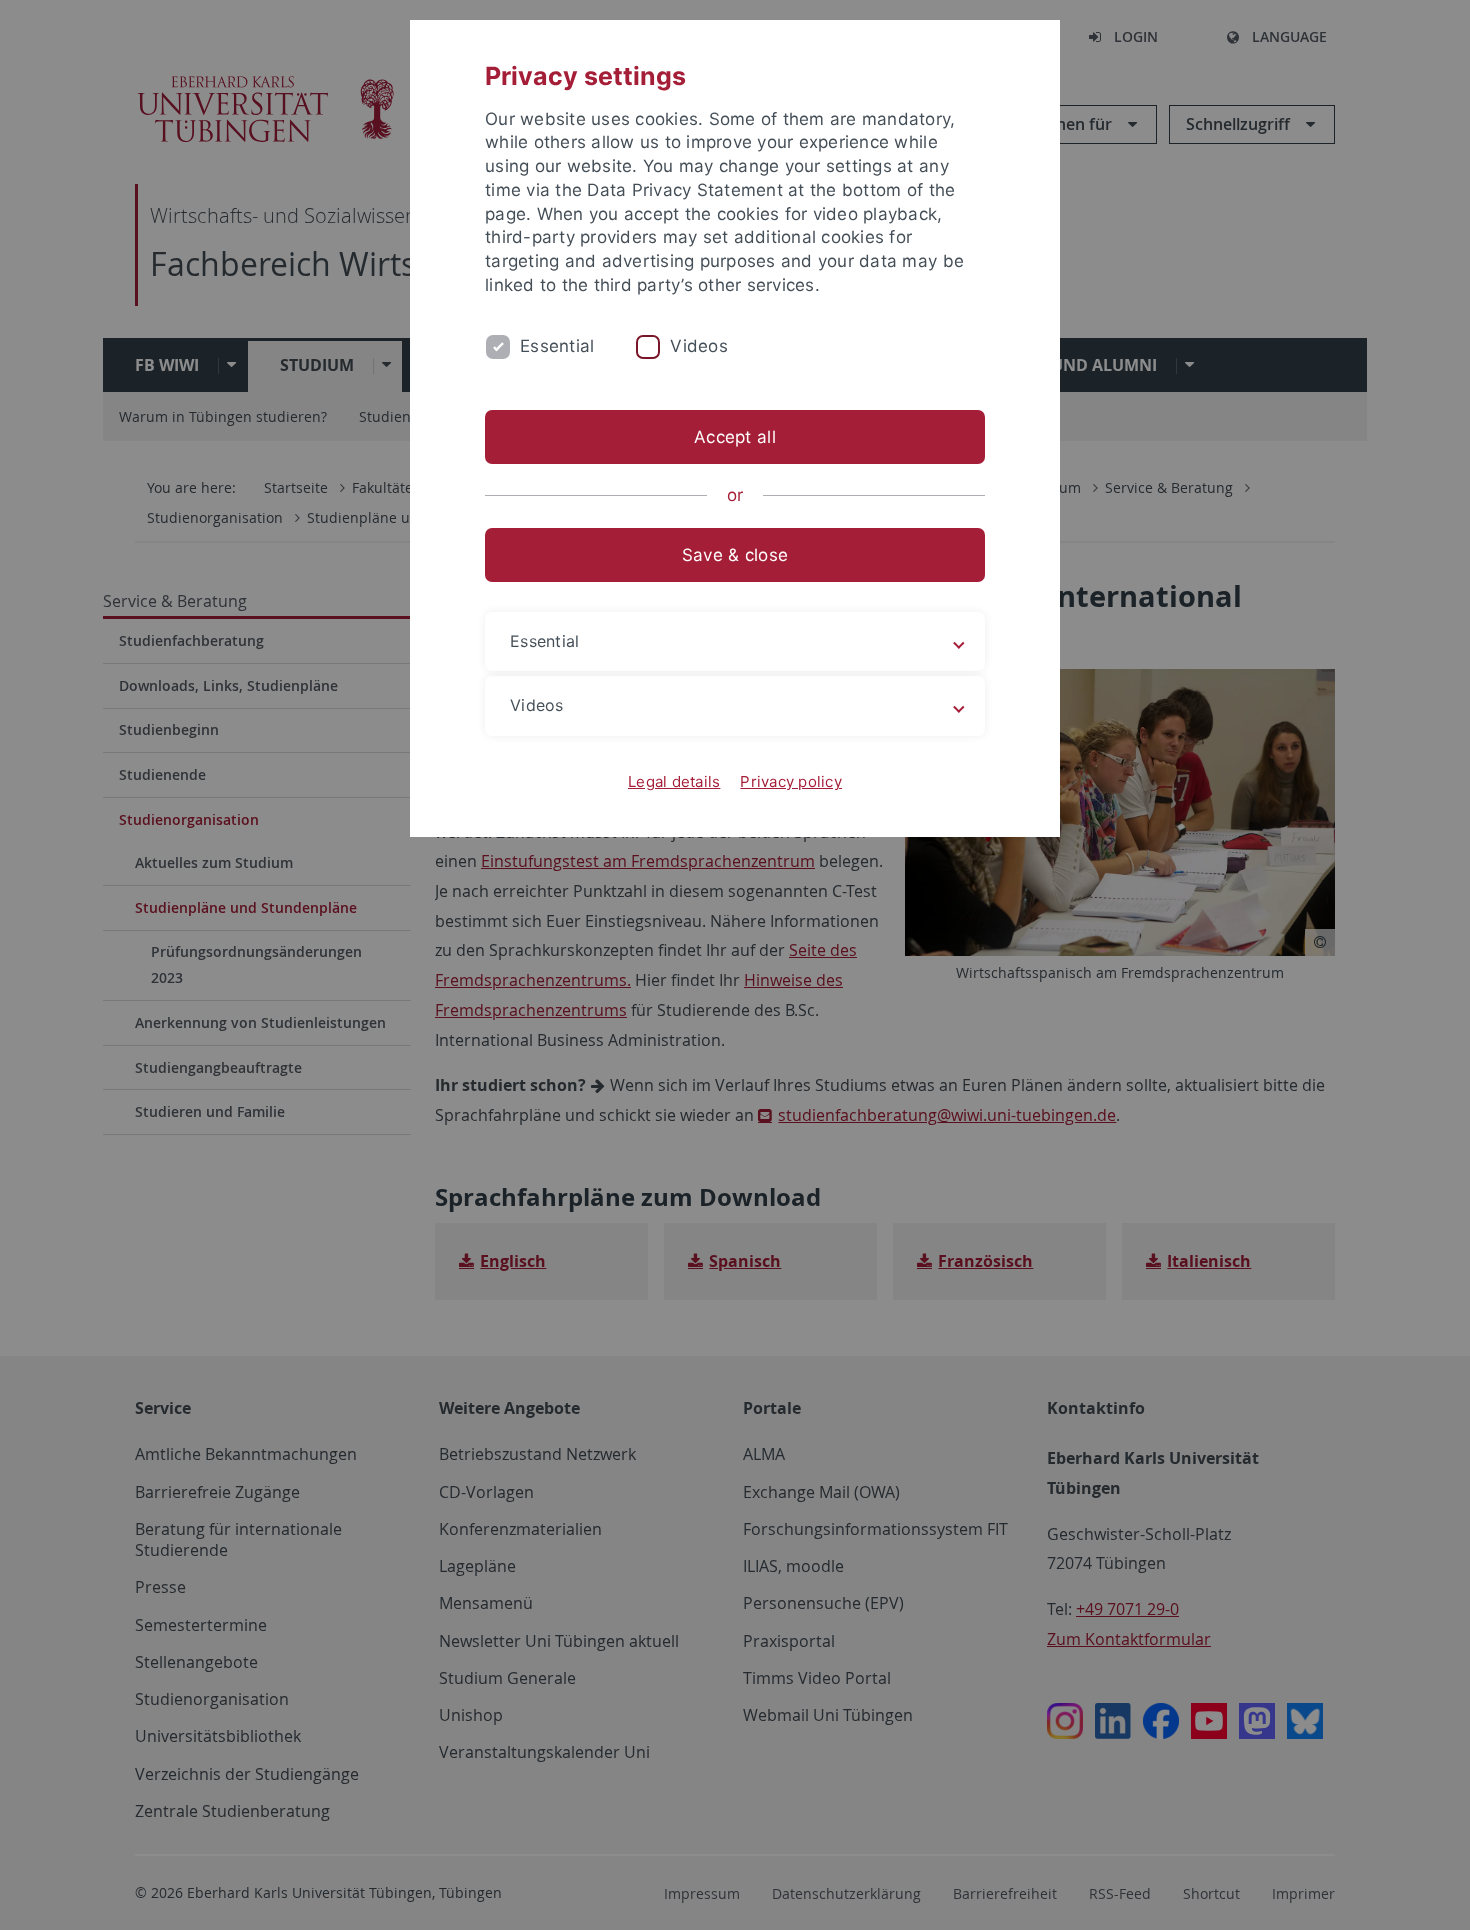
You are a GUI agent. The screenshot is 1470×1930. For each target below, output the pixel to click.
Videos (699, 346)
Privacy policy (791, 781)
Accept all (735, 437)
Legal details (674, 781)
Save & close (735, 555)
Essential (557, 346)
